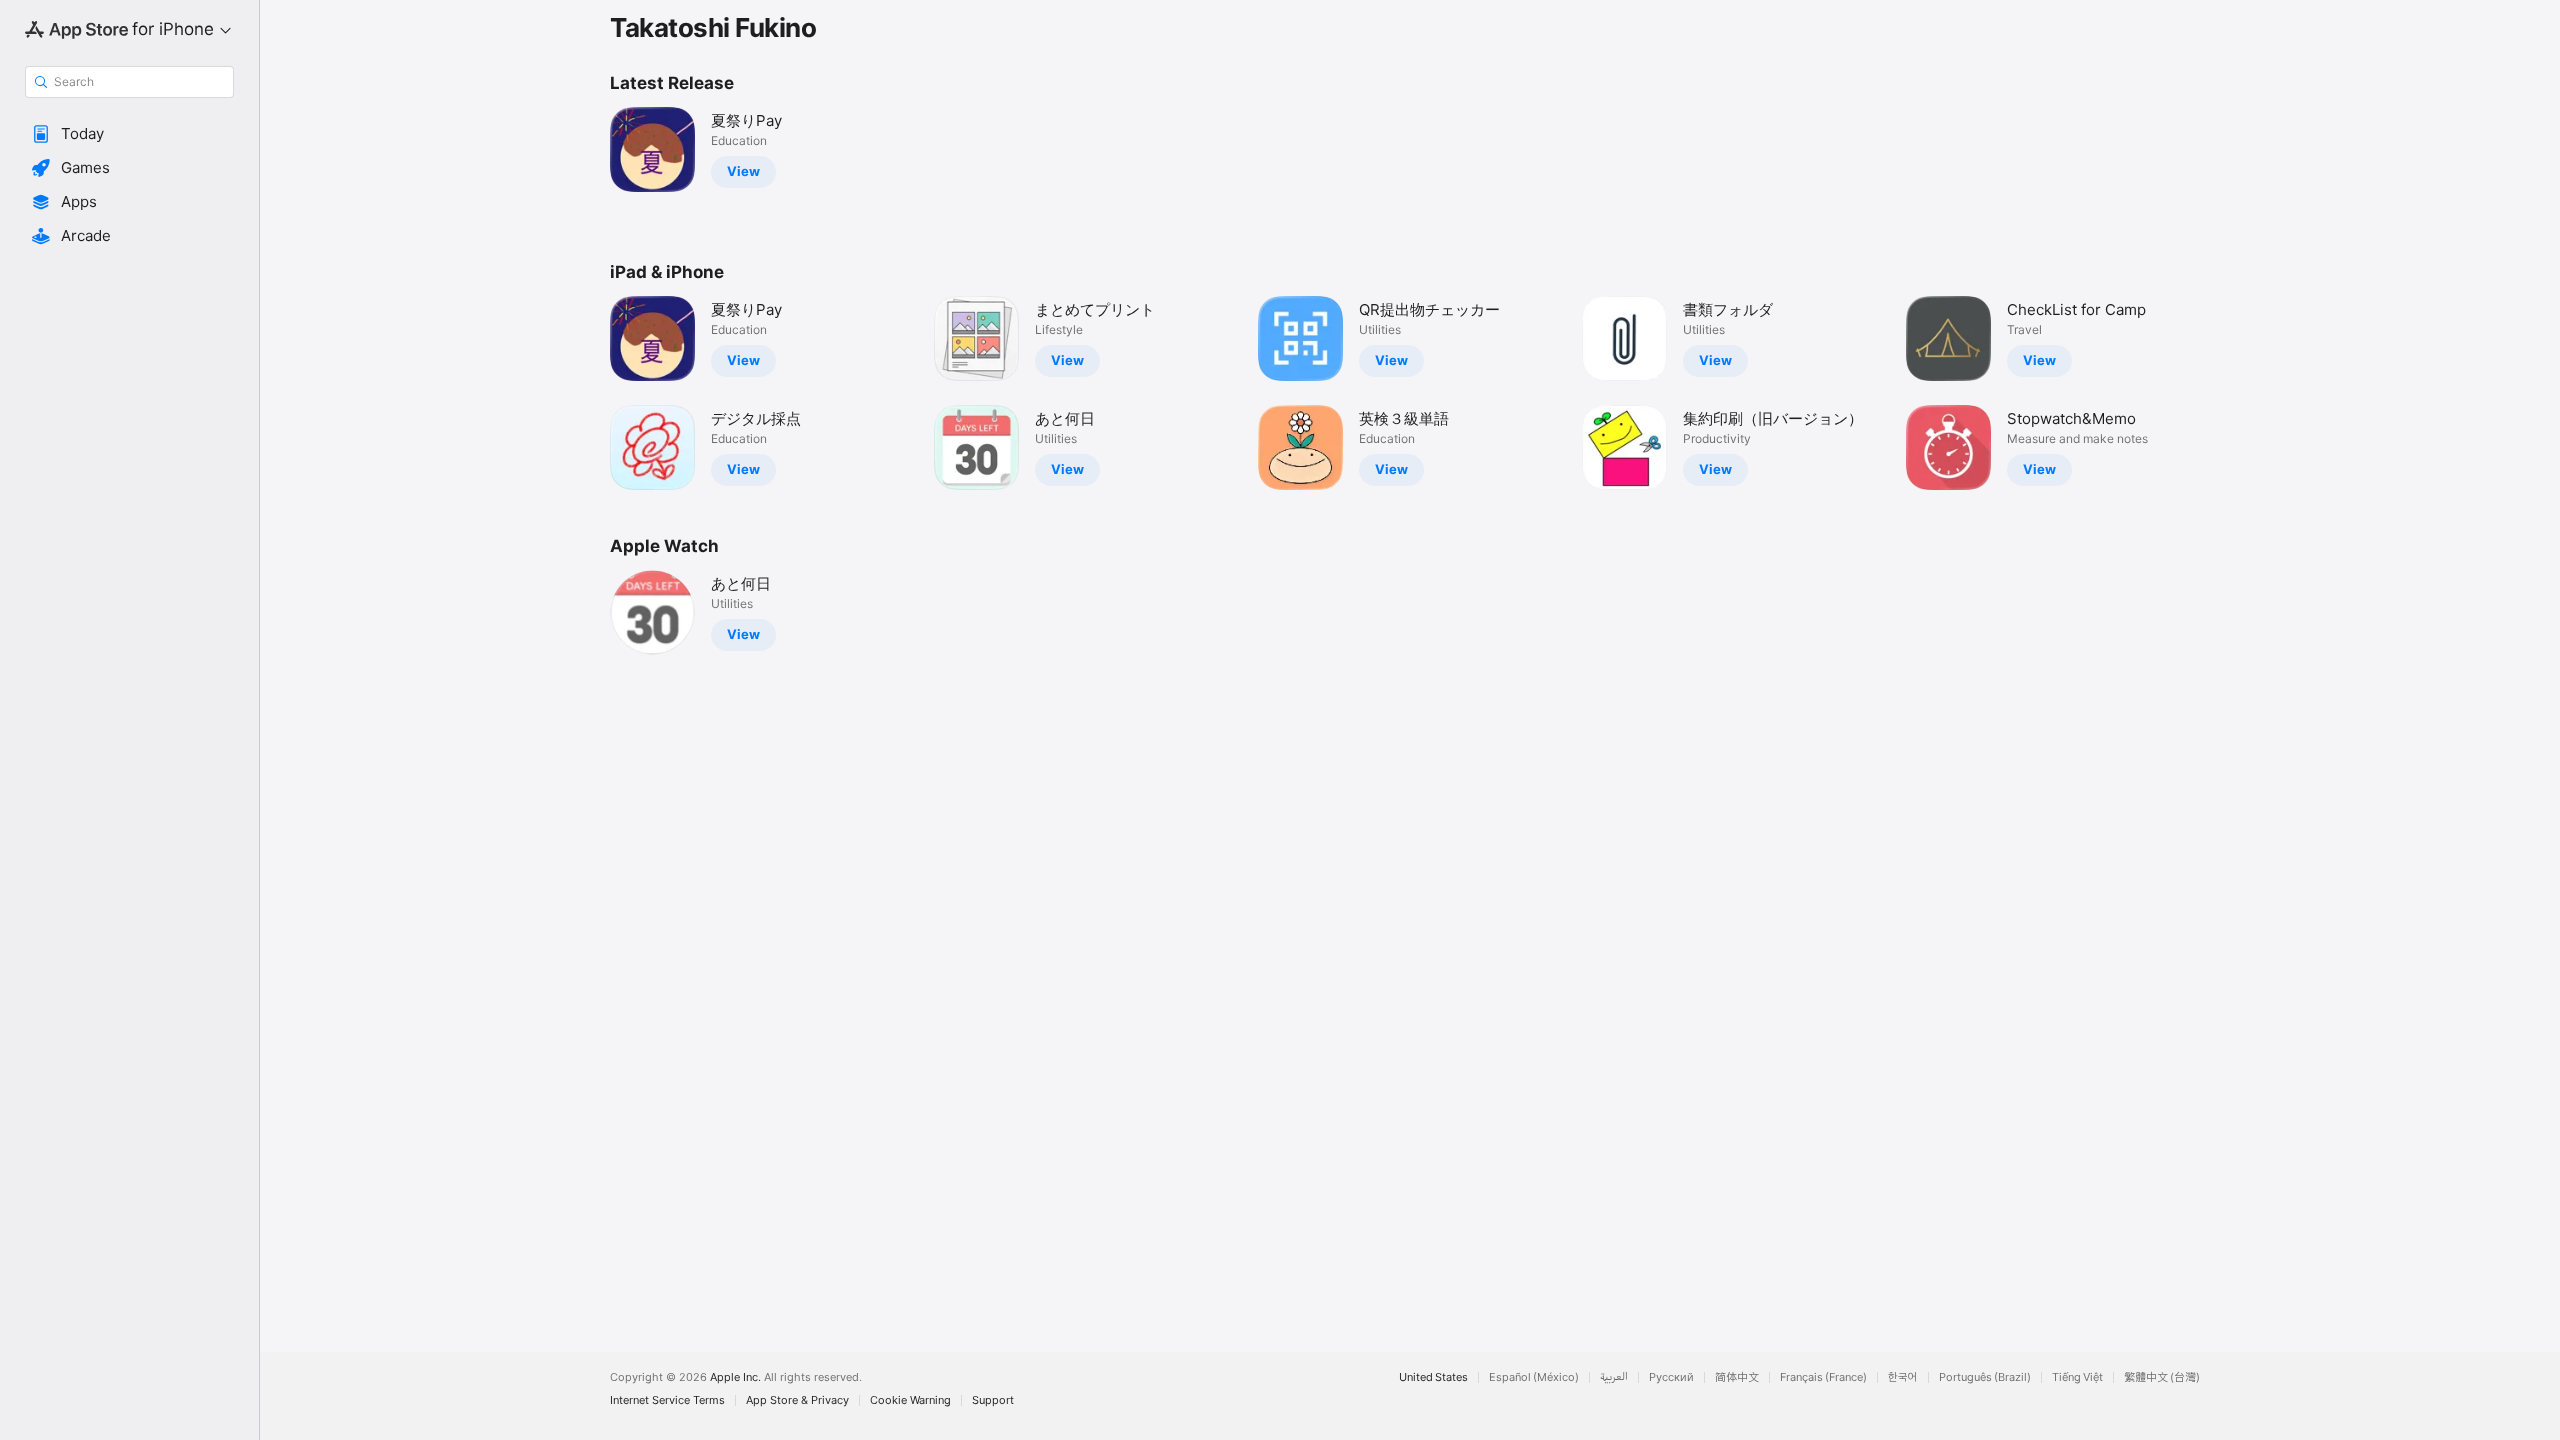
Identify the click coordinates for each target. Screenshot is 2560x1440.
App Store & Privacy (797, 1400)
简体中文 (1737, 1377)
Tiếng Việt (2077, 1377)
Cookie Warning (910, 1400)
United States (1433, 1377)
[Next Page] (2230, 393)
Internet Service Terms (667, 1400)
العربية (1614, 1377)
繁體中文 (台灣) (2162, 1377)
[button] (129, 134)
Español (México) (1534, 1377)
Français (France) (1823, 1377)
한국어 (1903, 1377)
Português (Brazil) (1985, 1377)
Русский (1671, 1377)
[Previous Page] (590, 393)
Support (993, 1400)
